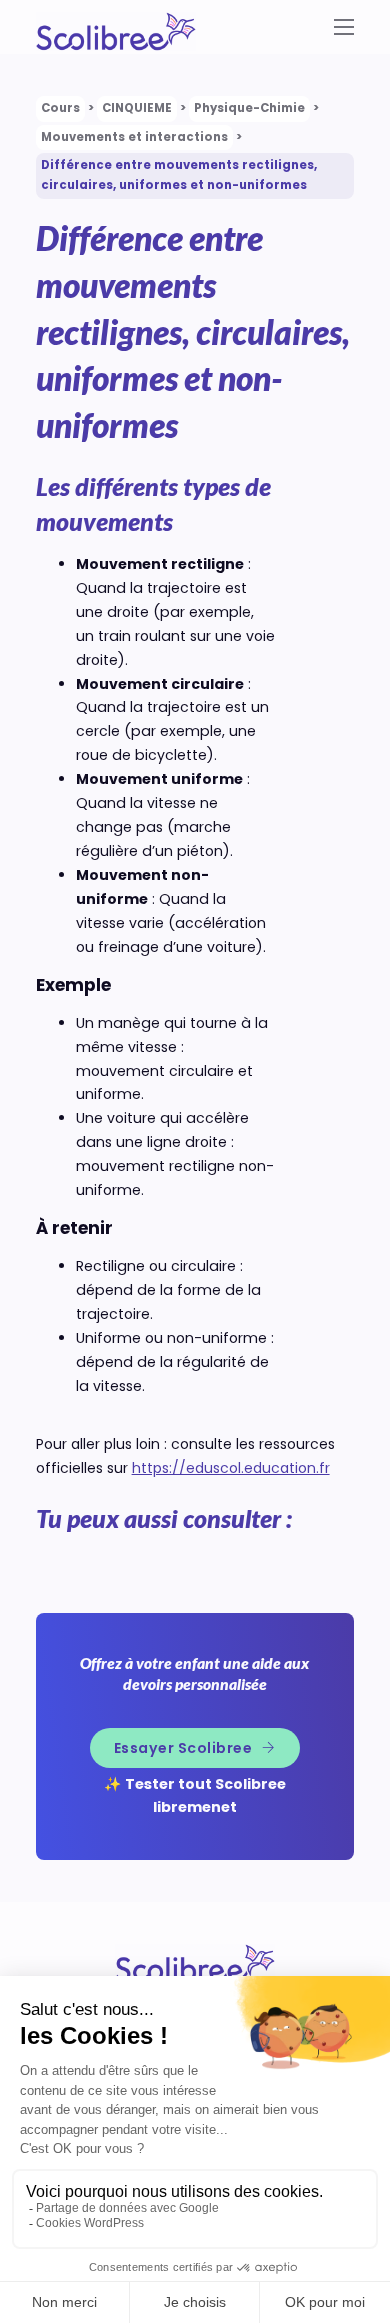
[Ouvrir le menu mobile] (344, 27)
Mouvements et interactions (134, 137)
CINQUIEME (137, 108)
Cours (60, 108)
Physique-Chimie (249, 108)
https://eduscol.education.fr (231, 1468)
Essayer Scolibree (183, 1748)
